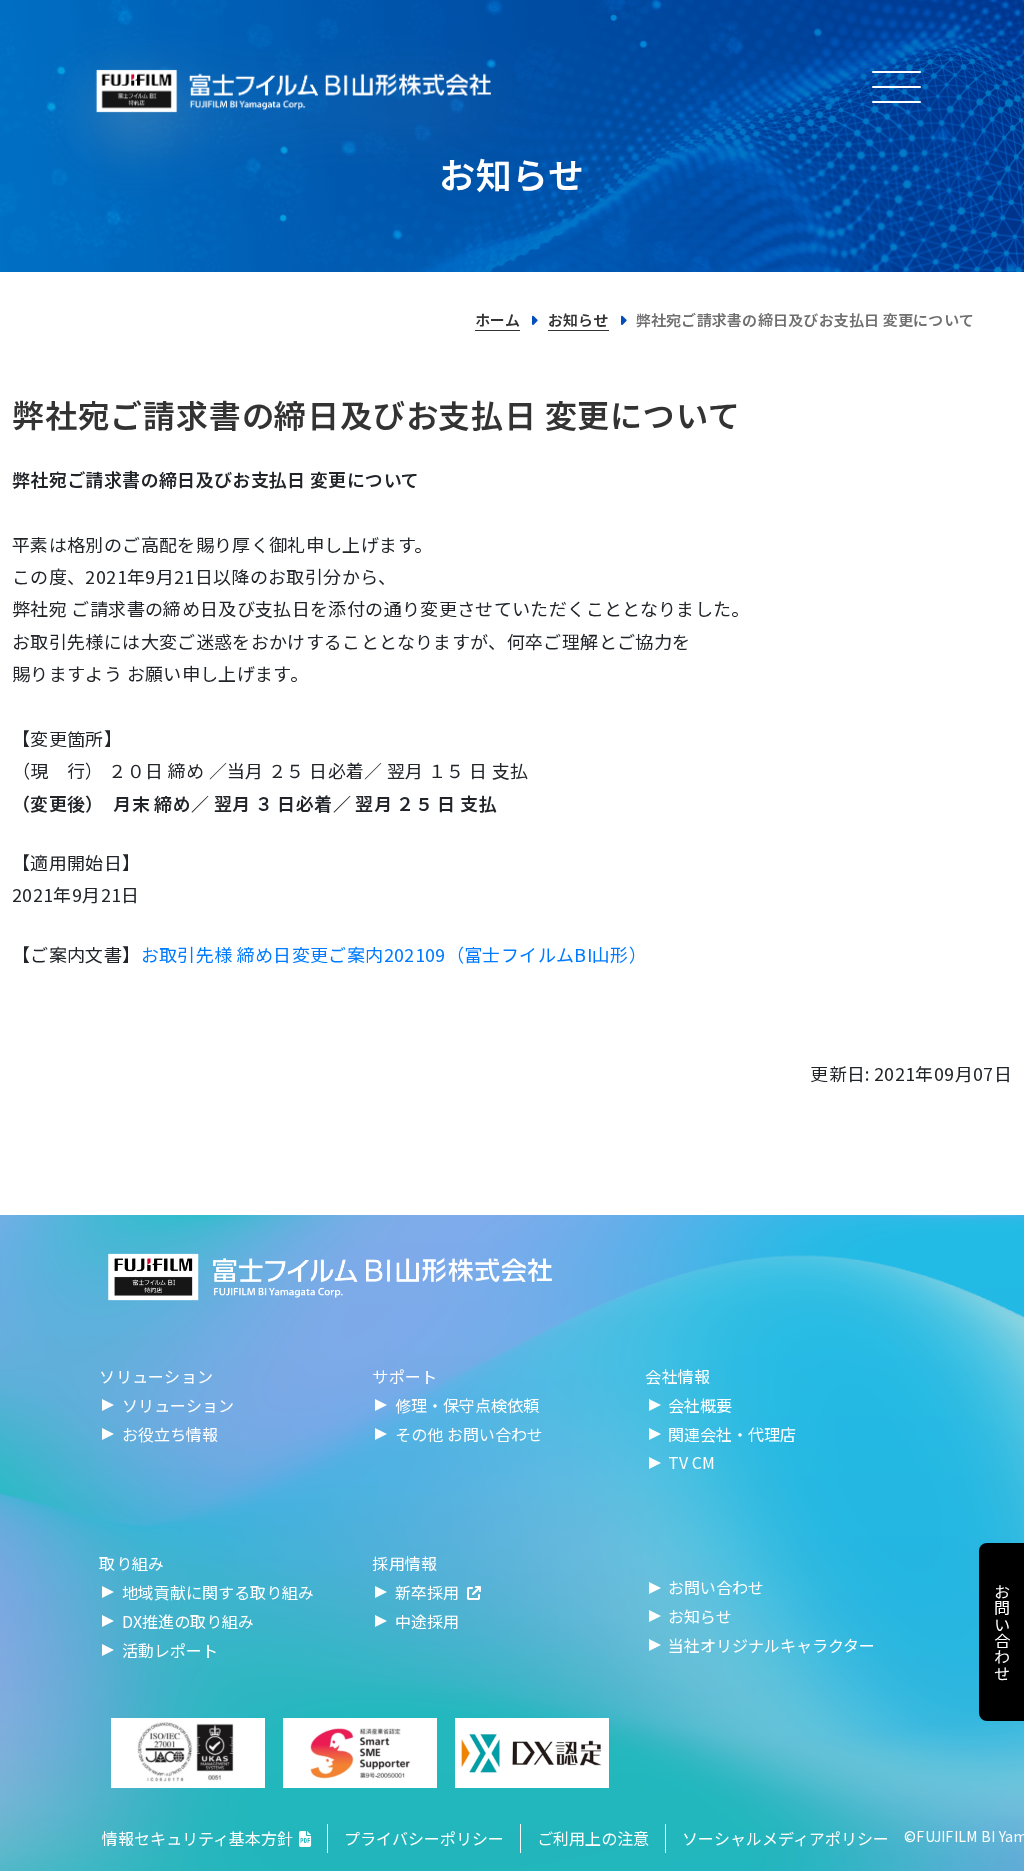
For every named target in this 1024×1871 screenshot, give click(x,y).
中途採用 (427, 1621)
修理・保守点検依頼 (467, 1405)
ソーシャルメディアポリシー (785, 1838)
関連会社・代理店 (732, 1434)
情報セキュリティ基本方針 (197, 1838)
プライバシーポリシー (424, 1838)
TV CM (691, 1462)
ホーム (498, 319)
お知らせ (578, 319)
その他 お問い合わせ (469, 1434)
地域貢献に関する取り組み (218, 1592)
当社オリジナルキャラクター (771, 1645)
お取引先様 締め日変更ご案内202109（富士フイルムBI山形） (394, 954)
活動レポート (170, 1650)
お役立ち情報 (170, 1434)
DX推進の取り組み (188, 1621)
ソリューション (178, 1405)
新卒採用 (427, 1592)
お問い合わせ (716, 1587)
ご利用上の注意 (593, 1838)
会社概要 (700, 1405)
